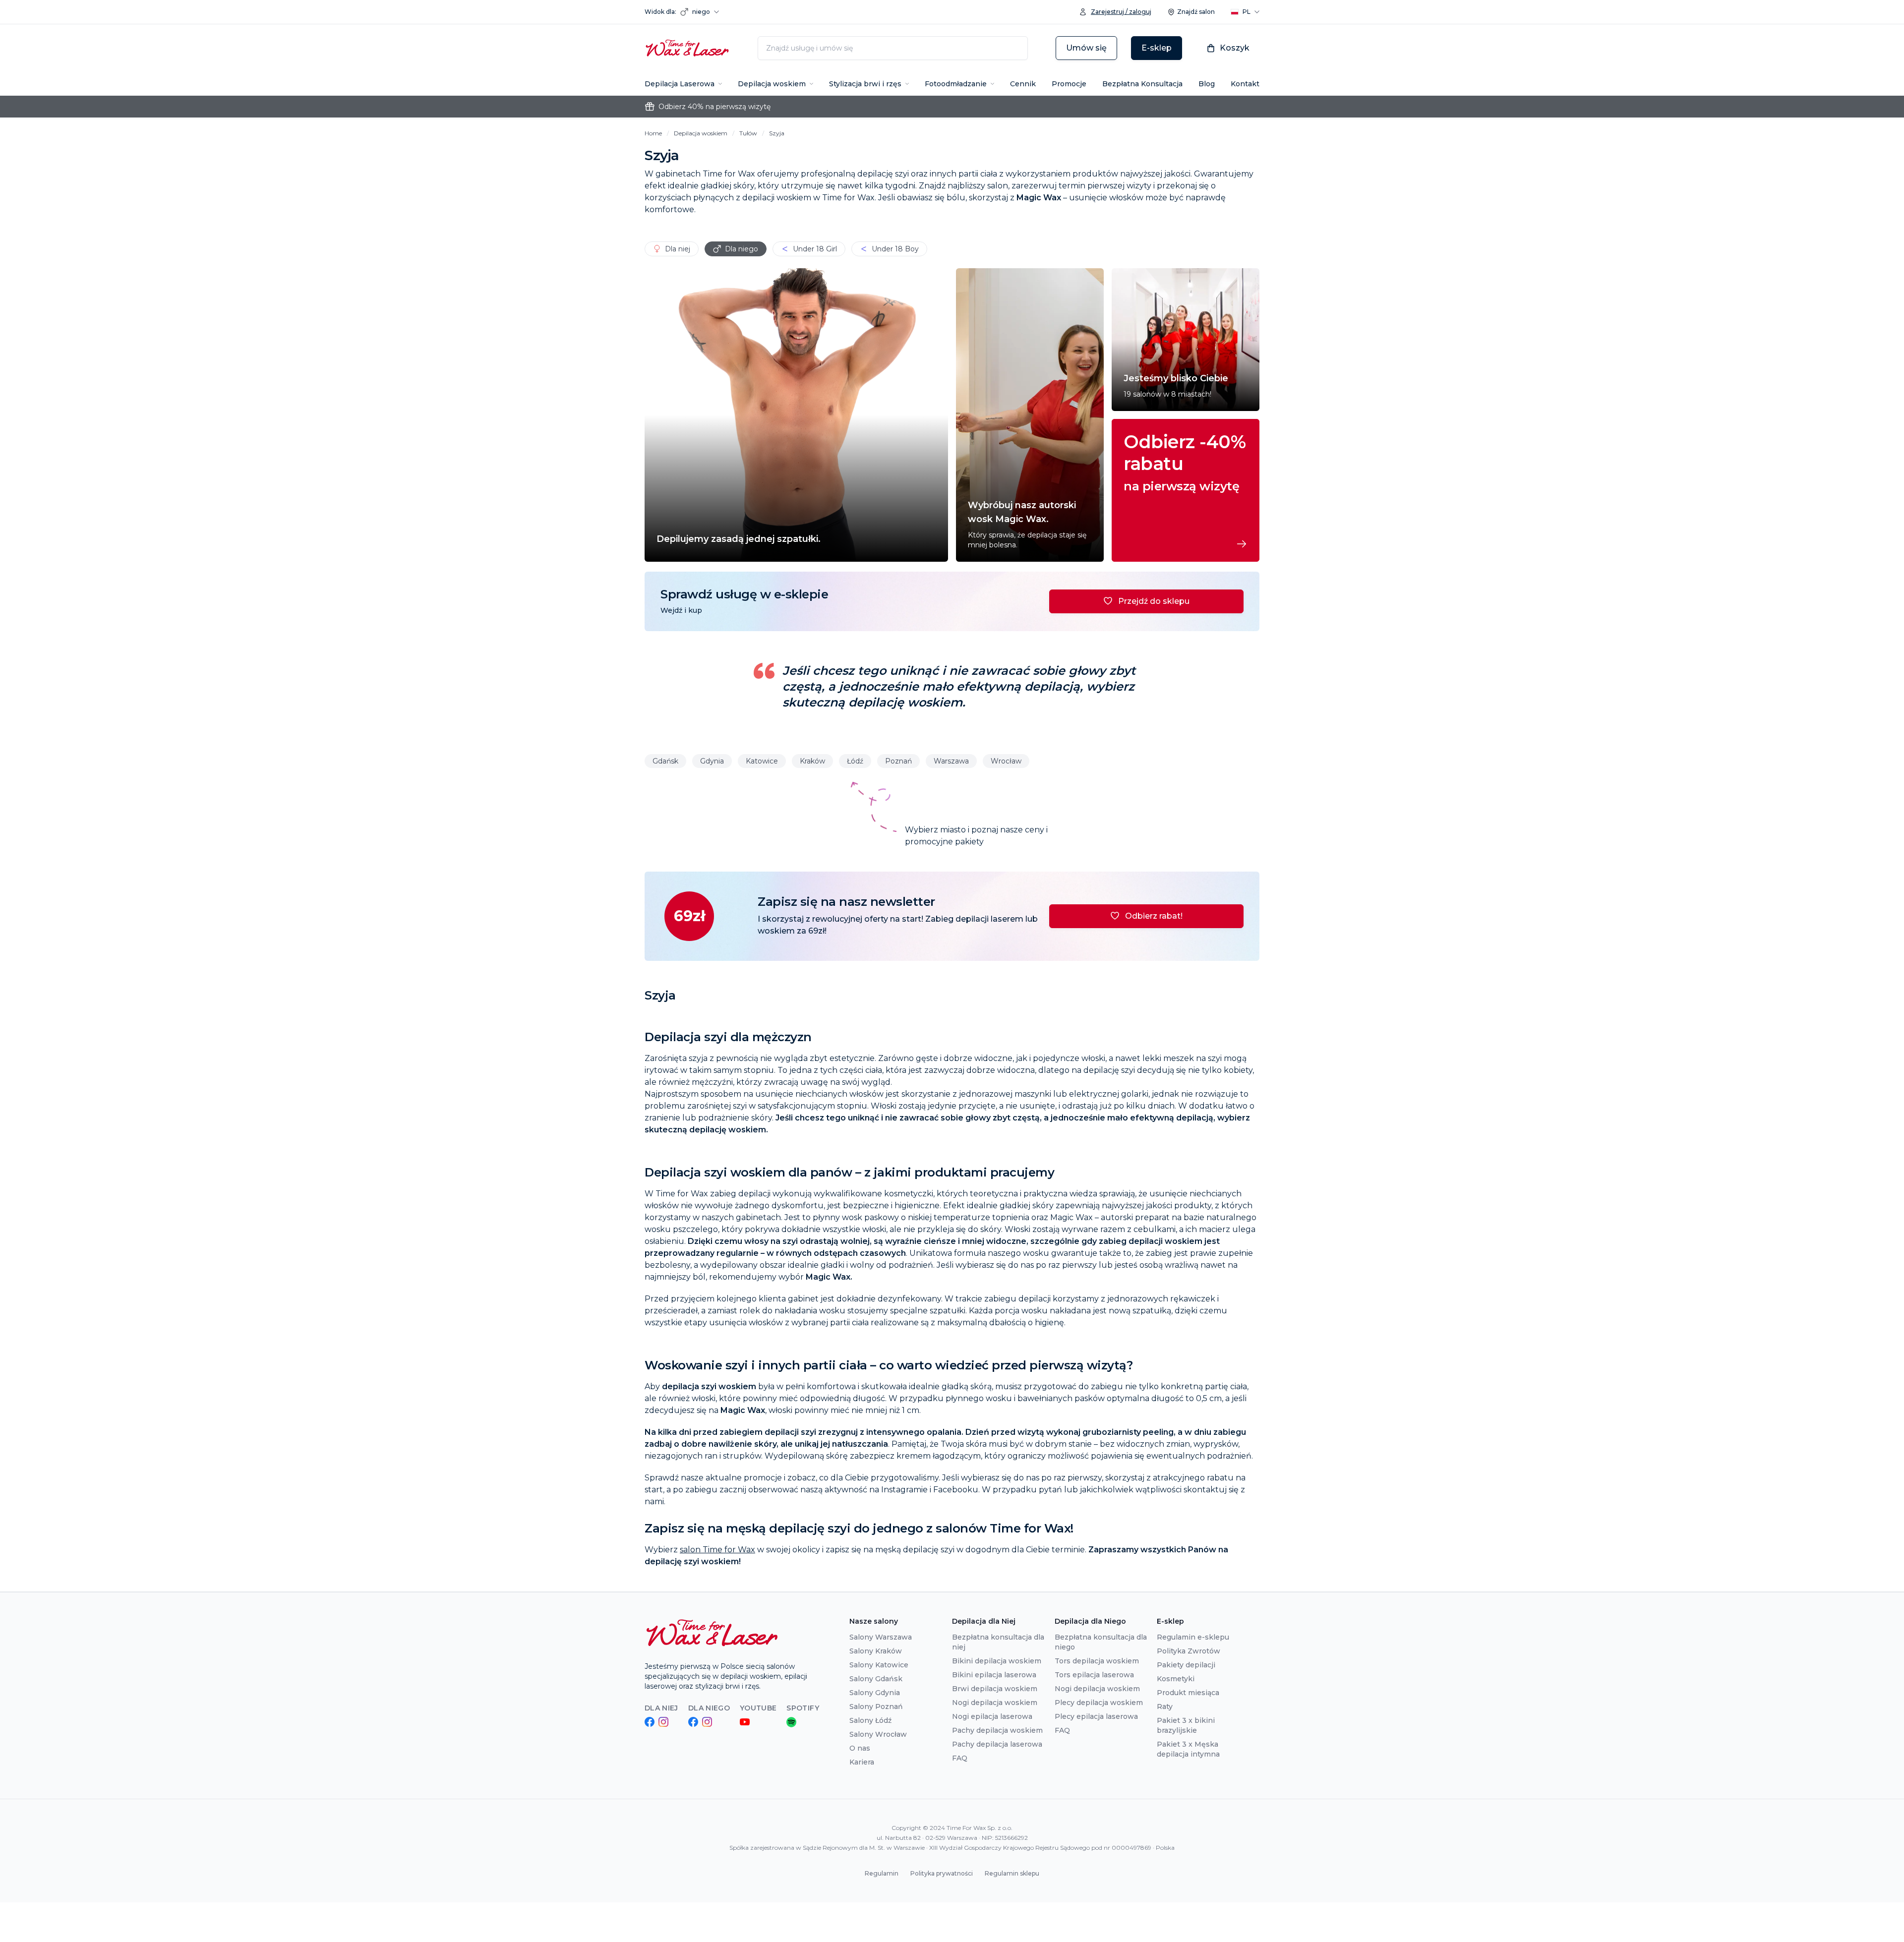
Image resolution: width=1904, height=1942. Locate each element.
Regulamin (882, 1873)
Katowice (762, 761)
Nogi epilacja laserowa (992, 1716)
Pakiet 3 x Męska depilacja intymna (1188, 1749)
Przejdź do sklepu (1154, 601)
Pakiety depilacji (1186, 1665)
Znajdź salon (1196, 12)
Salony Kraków (876, 1651)
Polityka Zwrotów (1189, 1651)
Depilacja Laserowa (680, 84)
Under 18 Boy (895, 249)
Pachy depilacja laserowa (997, 1744)
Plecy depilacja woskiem (1099, 1703)
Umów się (1086, 48)
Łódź (855, 761)
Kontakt (1245, 84)
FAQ (960, 1758)
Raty (1165, 1707)
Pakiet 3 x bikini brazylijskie (1186, 1725)
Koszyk (1235, 48)
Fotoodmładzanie (956, 84)
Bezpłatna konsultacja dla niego (1101, 1642)
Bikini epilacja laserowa (994, 1675)
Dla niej (678, 249)
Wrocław (1006, 761)
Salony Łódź (870, 1720)
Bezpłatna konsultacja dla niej (998, 1642)
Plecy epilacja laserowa (1096, 1716)
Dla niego (742, 249)
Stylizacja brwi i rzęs (865, 84)
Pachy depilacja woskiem (997, 1730)
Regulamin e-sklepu (1193, 1637)
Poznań (898, 761)
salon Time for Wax (717, 1550)
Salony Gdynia (875, 1693)
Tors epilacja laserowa (1094, 1675)
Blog (1207, 84)
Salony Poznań (876, 1707)
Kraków (812, 761)
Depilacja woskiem (772, 84)
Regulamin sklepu (1012, 1873)
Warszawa (951, 761)
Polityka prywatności (942, 1873)
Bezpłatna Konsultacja (1142, 84)
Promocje (1069, 84)
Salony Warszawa (881, 1637)
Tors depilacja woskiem (1097, 1661)
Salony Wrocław (878, 1734)
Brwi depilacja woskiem (995, 1689)
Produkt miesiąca (1188, 1693)
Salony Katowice (879, 1665)
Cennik (1023, 84)
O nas (860, 1748)
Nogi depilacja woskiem (995, 1703)
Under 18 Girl (815, 249)
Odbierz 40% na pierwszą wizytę (714, 107)
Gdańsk (665, 761)
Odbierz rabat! (1154, 916)
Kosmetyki (1176, 1679)
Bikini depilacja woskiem (997, 1661)
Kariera (862, 1762)
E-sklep (1157, 48)
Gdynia (712, 761)
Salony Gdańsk (876, 1679)
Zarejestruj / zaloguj (1121, 12)
